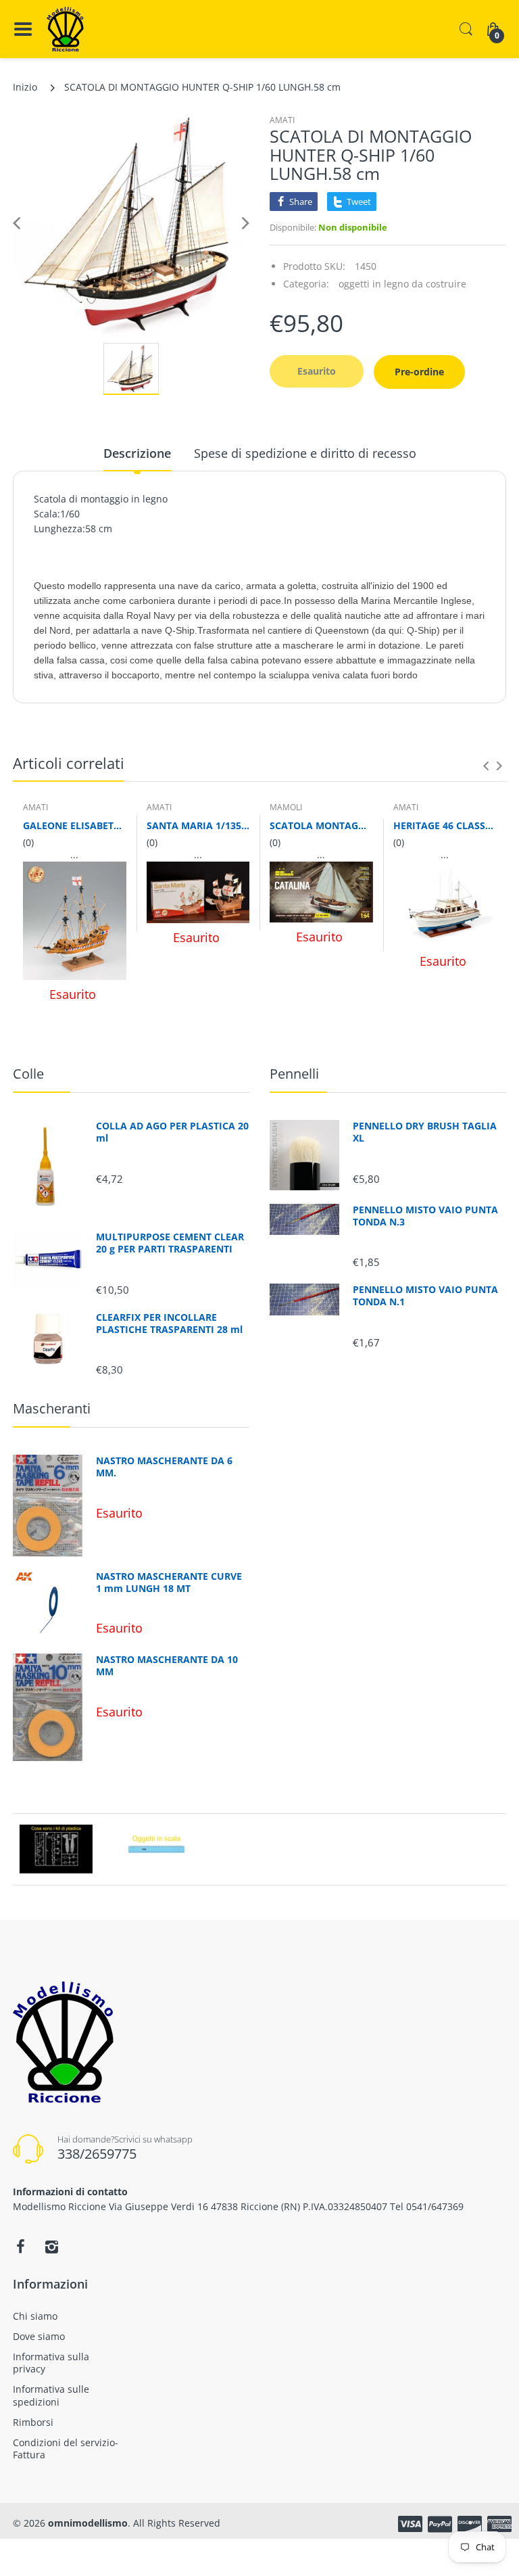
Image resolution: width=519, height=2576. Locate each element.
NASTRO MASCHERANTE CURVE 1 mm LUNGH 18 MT (169, 1583)
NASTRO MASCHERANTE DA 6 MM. (164, 1467)
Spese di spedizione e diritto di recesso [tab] (305, 453)
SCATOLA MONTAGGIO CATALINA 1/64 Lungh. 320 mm (321, 825)
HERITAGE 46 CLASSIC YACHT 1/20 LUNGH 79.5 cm (445, 825)
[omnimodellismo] (65, 29)
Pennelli (294, 1074)
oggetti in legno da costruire (402, 284)
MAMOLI (286, 807)
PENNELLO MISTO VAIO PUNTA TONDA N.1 (425, 1296)
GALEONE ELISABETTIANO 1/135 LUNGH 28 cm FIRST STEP (75, 825)
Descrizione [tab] (137, 453)
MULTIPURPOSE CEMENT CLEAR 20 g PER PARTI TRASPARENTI (170, 1243)
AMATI (282, 120)
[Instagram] (51, 2247)
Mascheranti (52, 1408)
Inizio (25, 87)
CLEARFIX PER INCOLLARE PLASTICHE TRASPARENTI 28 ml (169, 1324)
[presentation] (486, 766)
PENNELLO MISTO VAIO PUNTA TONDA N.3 (425, 1216)
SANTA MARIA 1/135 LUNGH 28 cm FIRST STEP (198, 825)
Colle (28, 1074)
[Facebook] (20, 2247)
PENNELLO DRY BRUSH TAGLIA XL (425, 1132)
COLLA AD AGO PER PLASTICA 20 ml (172, 1132)
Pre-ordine (419, 372)
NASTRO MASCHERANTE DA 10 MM (167, 1666)
